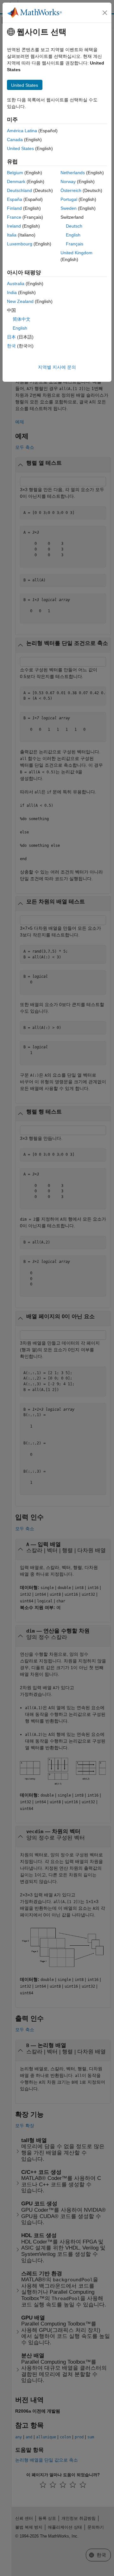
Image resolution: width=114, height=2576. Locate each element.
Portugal (69, 199)
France (14, 217)
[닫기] (105, 13)
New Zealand (20, 301)
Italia (12, 235)
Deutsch (74, 226)
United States (20, 148)
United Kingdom (76, 253)
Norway (68, 182)
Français (75, 244)
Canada (15, 140)
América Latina (22, 131)
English (73, 235)
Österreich (71, 190)
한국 (11, 346)
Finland (14, 208)
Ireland (14, 226)
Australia (16, 284)
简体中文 (22, 319)
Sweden (69, 208)
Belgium (15, 173)
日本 (11, 337)
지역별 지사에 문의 (57, 367)
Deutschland (19, 190)
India (12, 292)
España (15, 199)
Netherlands (73, 173)
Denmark (16, 182)
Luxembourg (20, 244)
